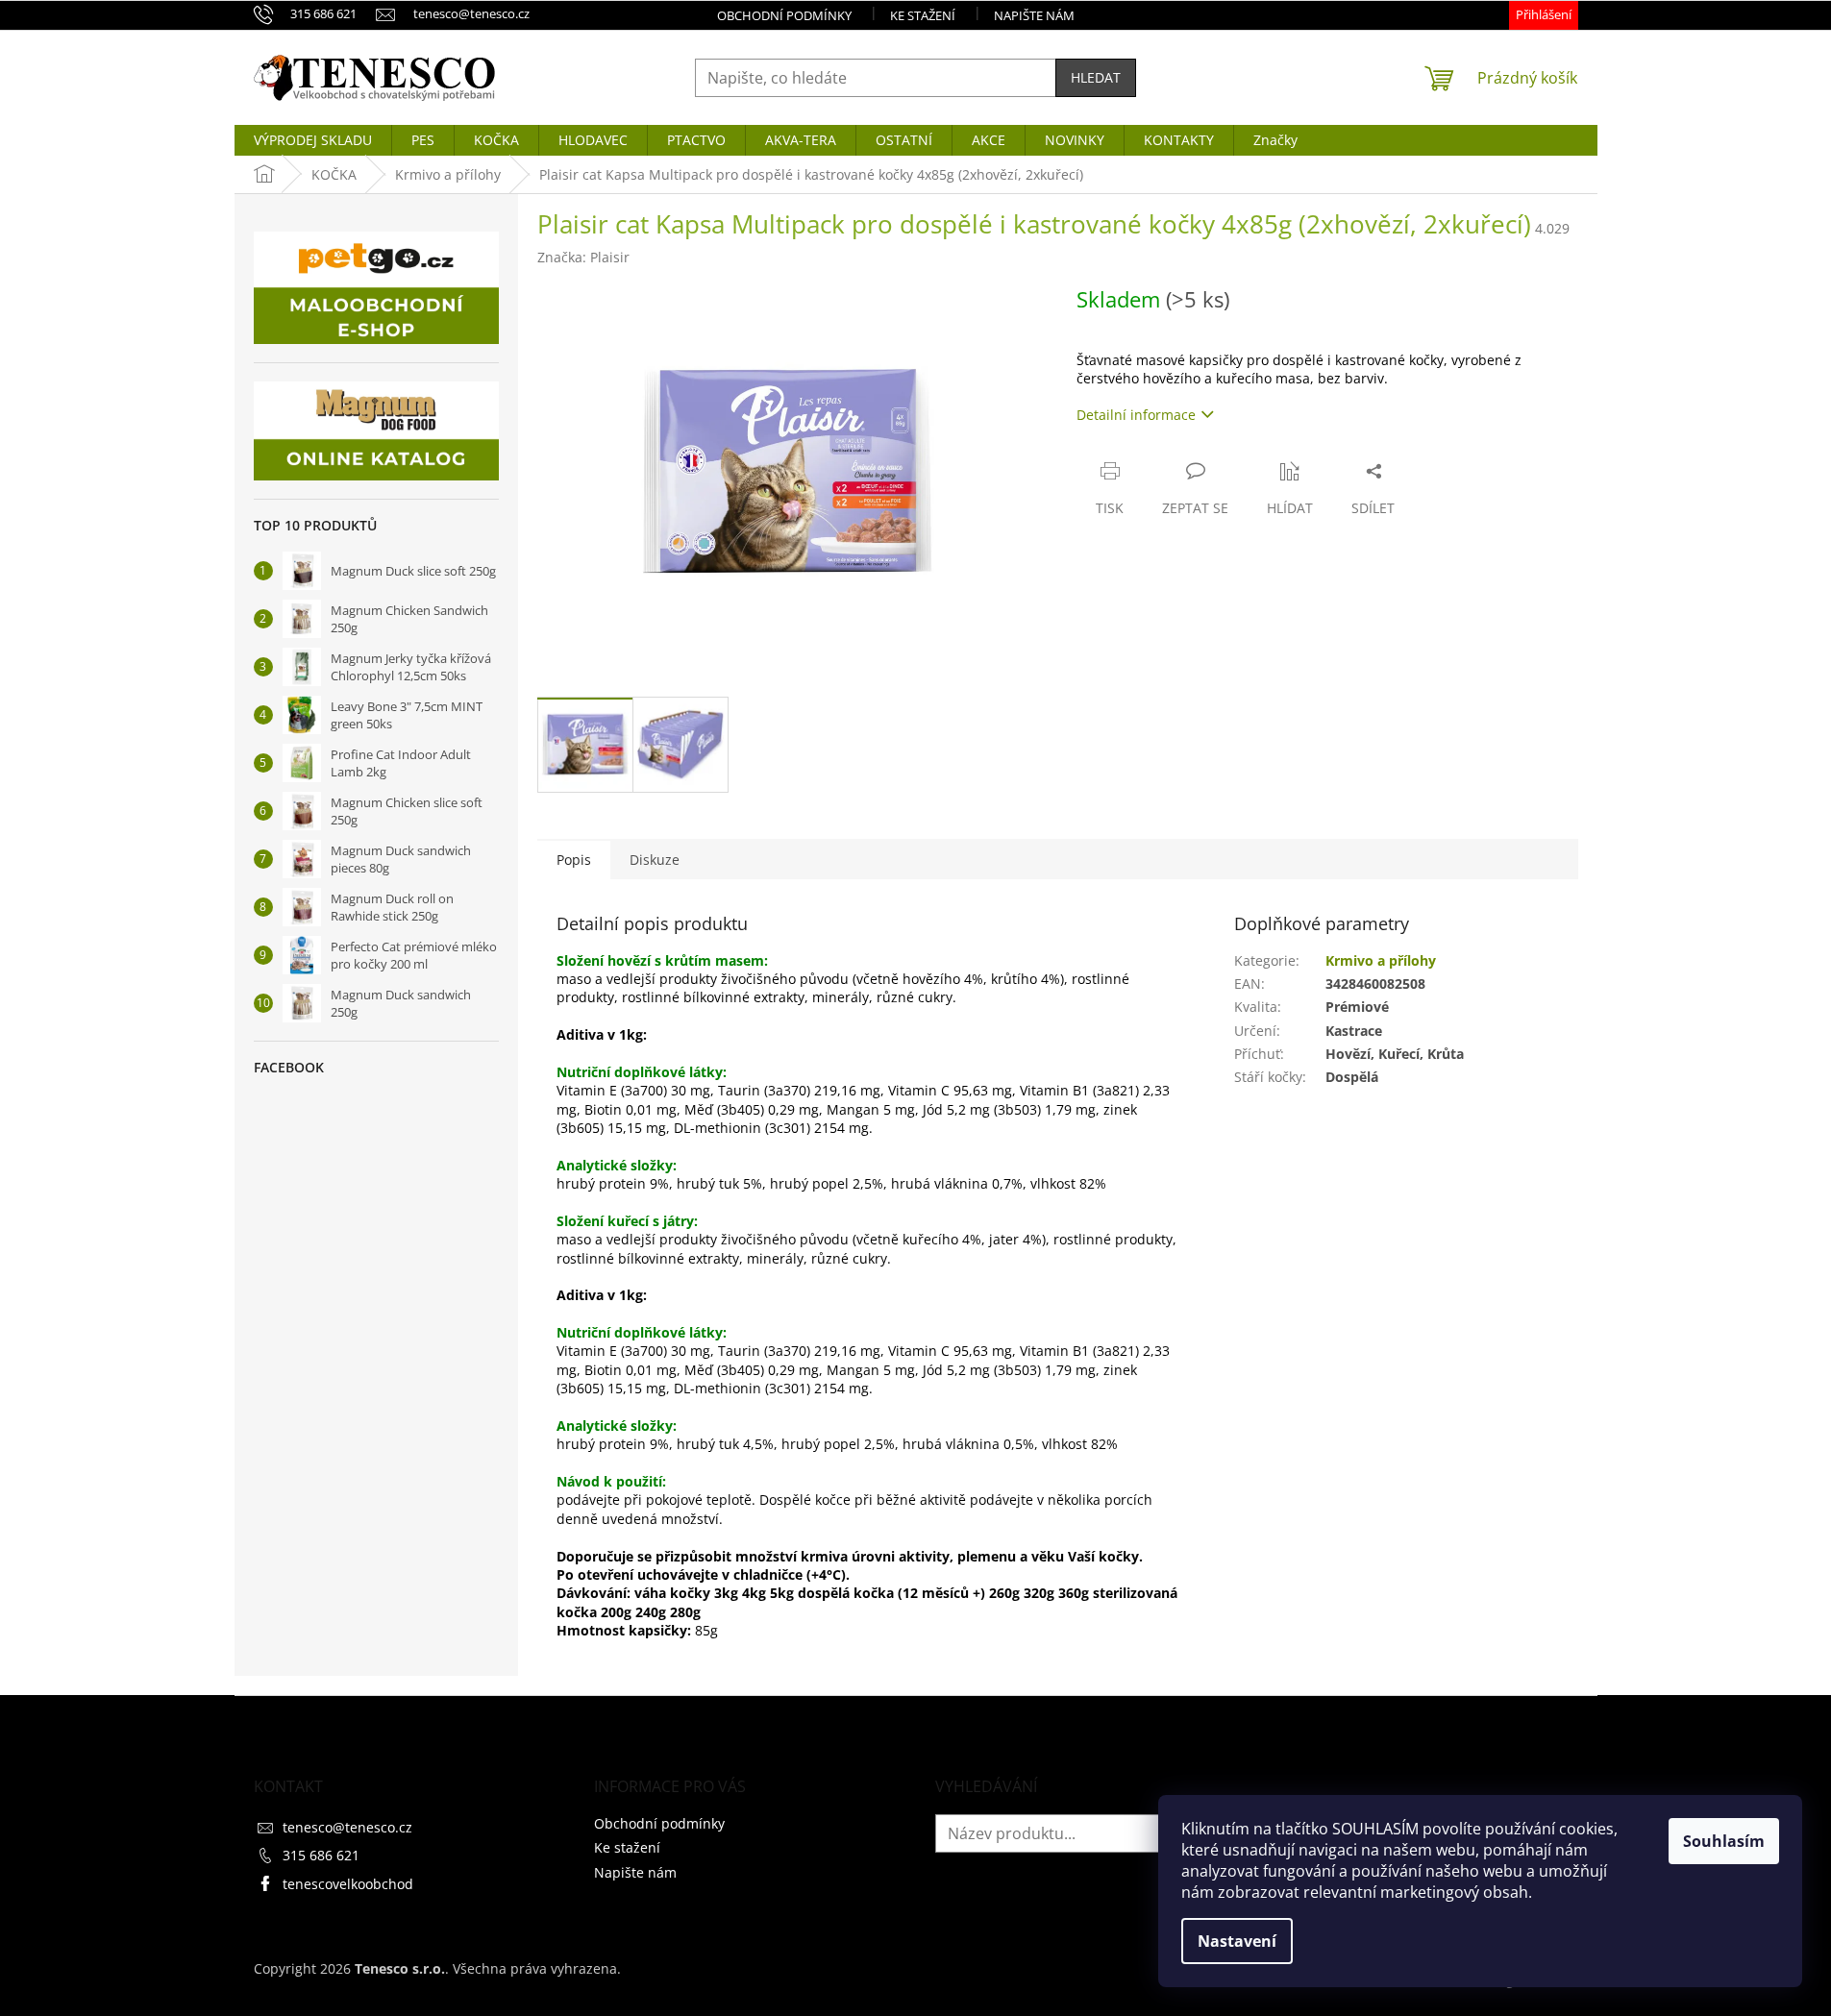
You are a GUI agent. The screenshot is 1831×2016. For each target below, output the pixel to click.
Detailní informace (1136, 415)
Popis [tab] (574, 860)
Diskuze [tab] (655, 860)
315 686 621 (321, 1855)
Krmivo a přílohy (1381, 960)
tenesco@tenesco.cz (347, 1827)
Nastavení (1237, 1941)
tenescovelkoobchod (348, 1884)
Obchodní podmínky (784, 15)
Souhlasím (1724, 1841)
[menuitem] (313, 140)
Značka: (583, 257)
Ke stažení (923, 15)
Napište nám (1034, 15)
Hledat (1096, 77)
